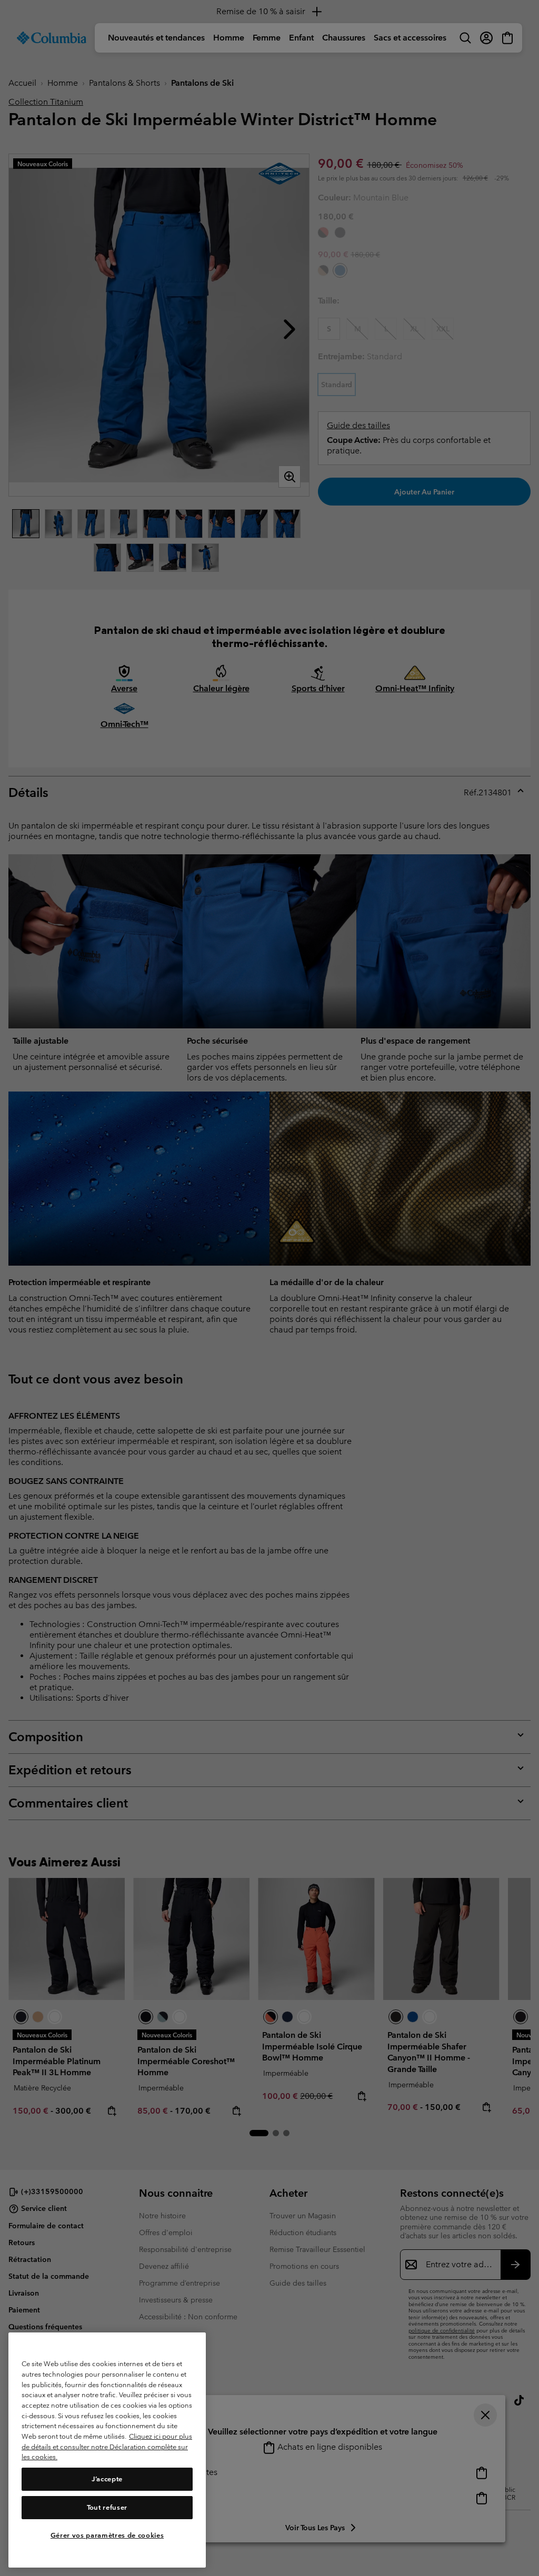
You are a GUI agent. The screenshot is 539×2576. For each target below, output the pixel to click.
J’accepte (107, 2479)
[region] (107, 2450)
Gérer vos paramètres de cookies (107, 2535)
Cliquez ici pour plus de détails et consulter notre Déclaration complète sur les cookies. (107, 2447)
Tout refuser (107, 2507)
